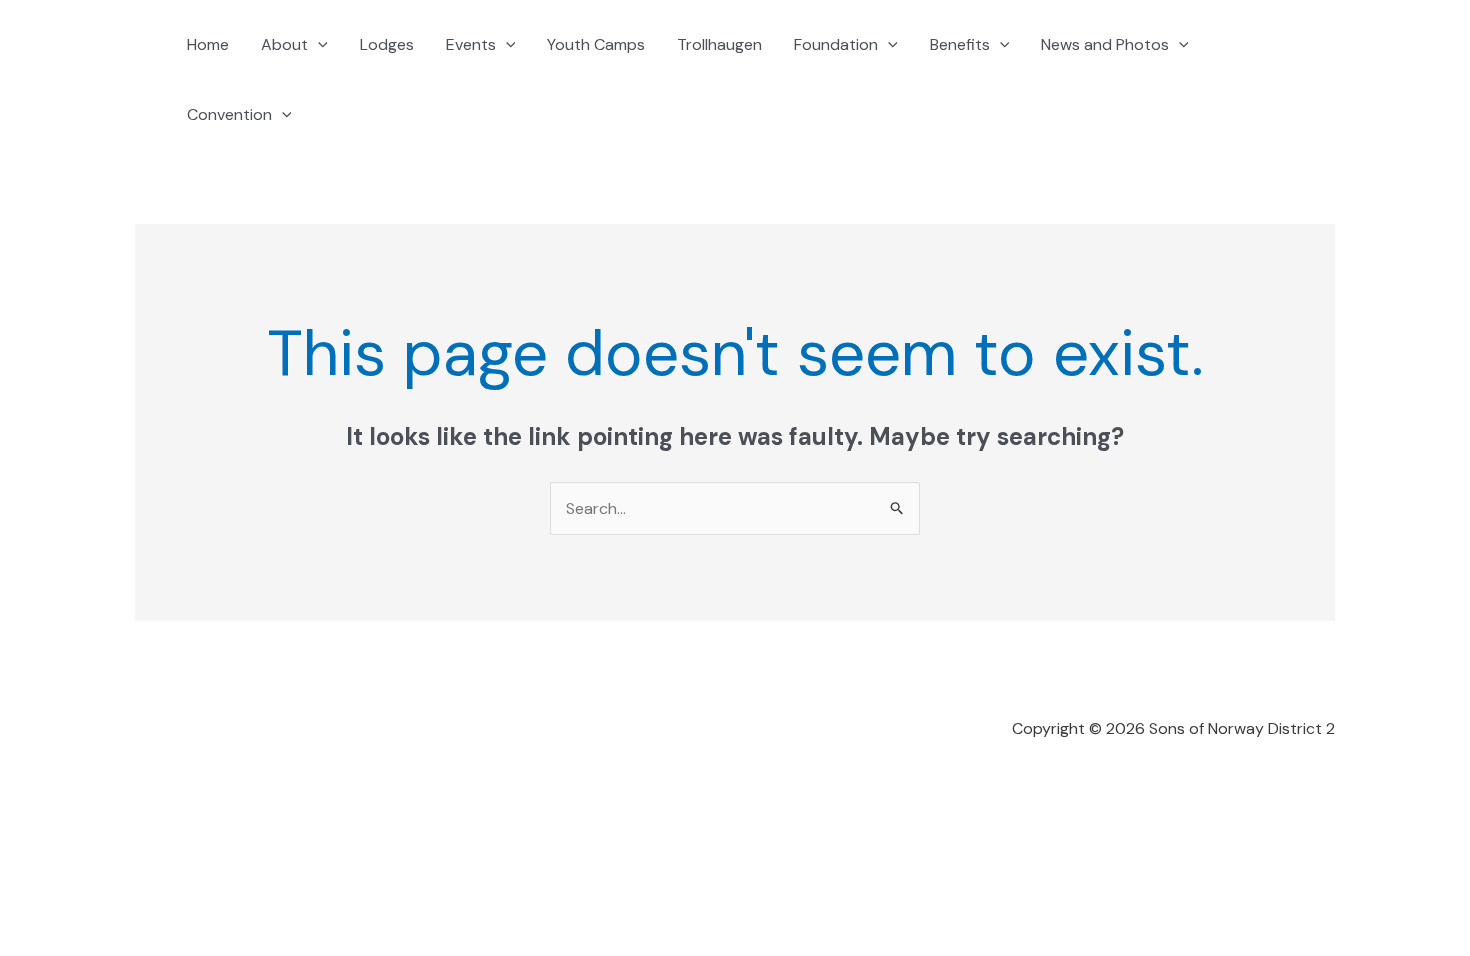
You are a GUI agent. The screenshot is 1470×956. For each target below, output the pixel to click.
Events (471, 44)
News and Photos (1105, 44)
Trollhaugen (719, 44)
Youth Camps (596, 44)
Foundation (836, 44)
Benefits (960, 44)
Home (208, 44)
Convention (229, 114)
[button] (318, 45)
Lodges (387, 44)
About (284, 44)
